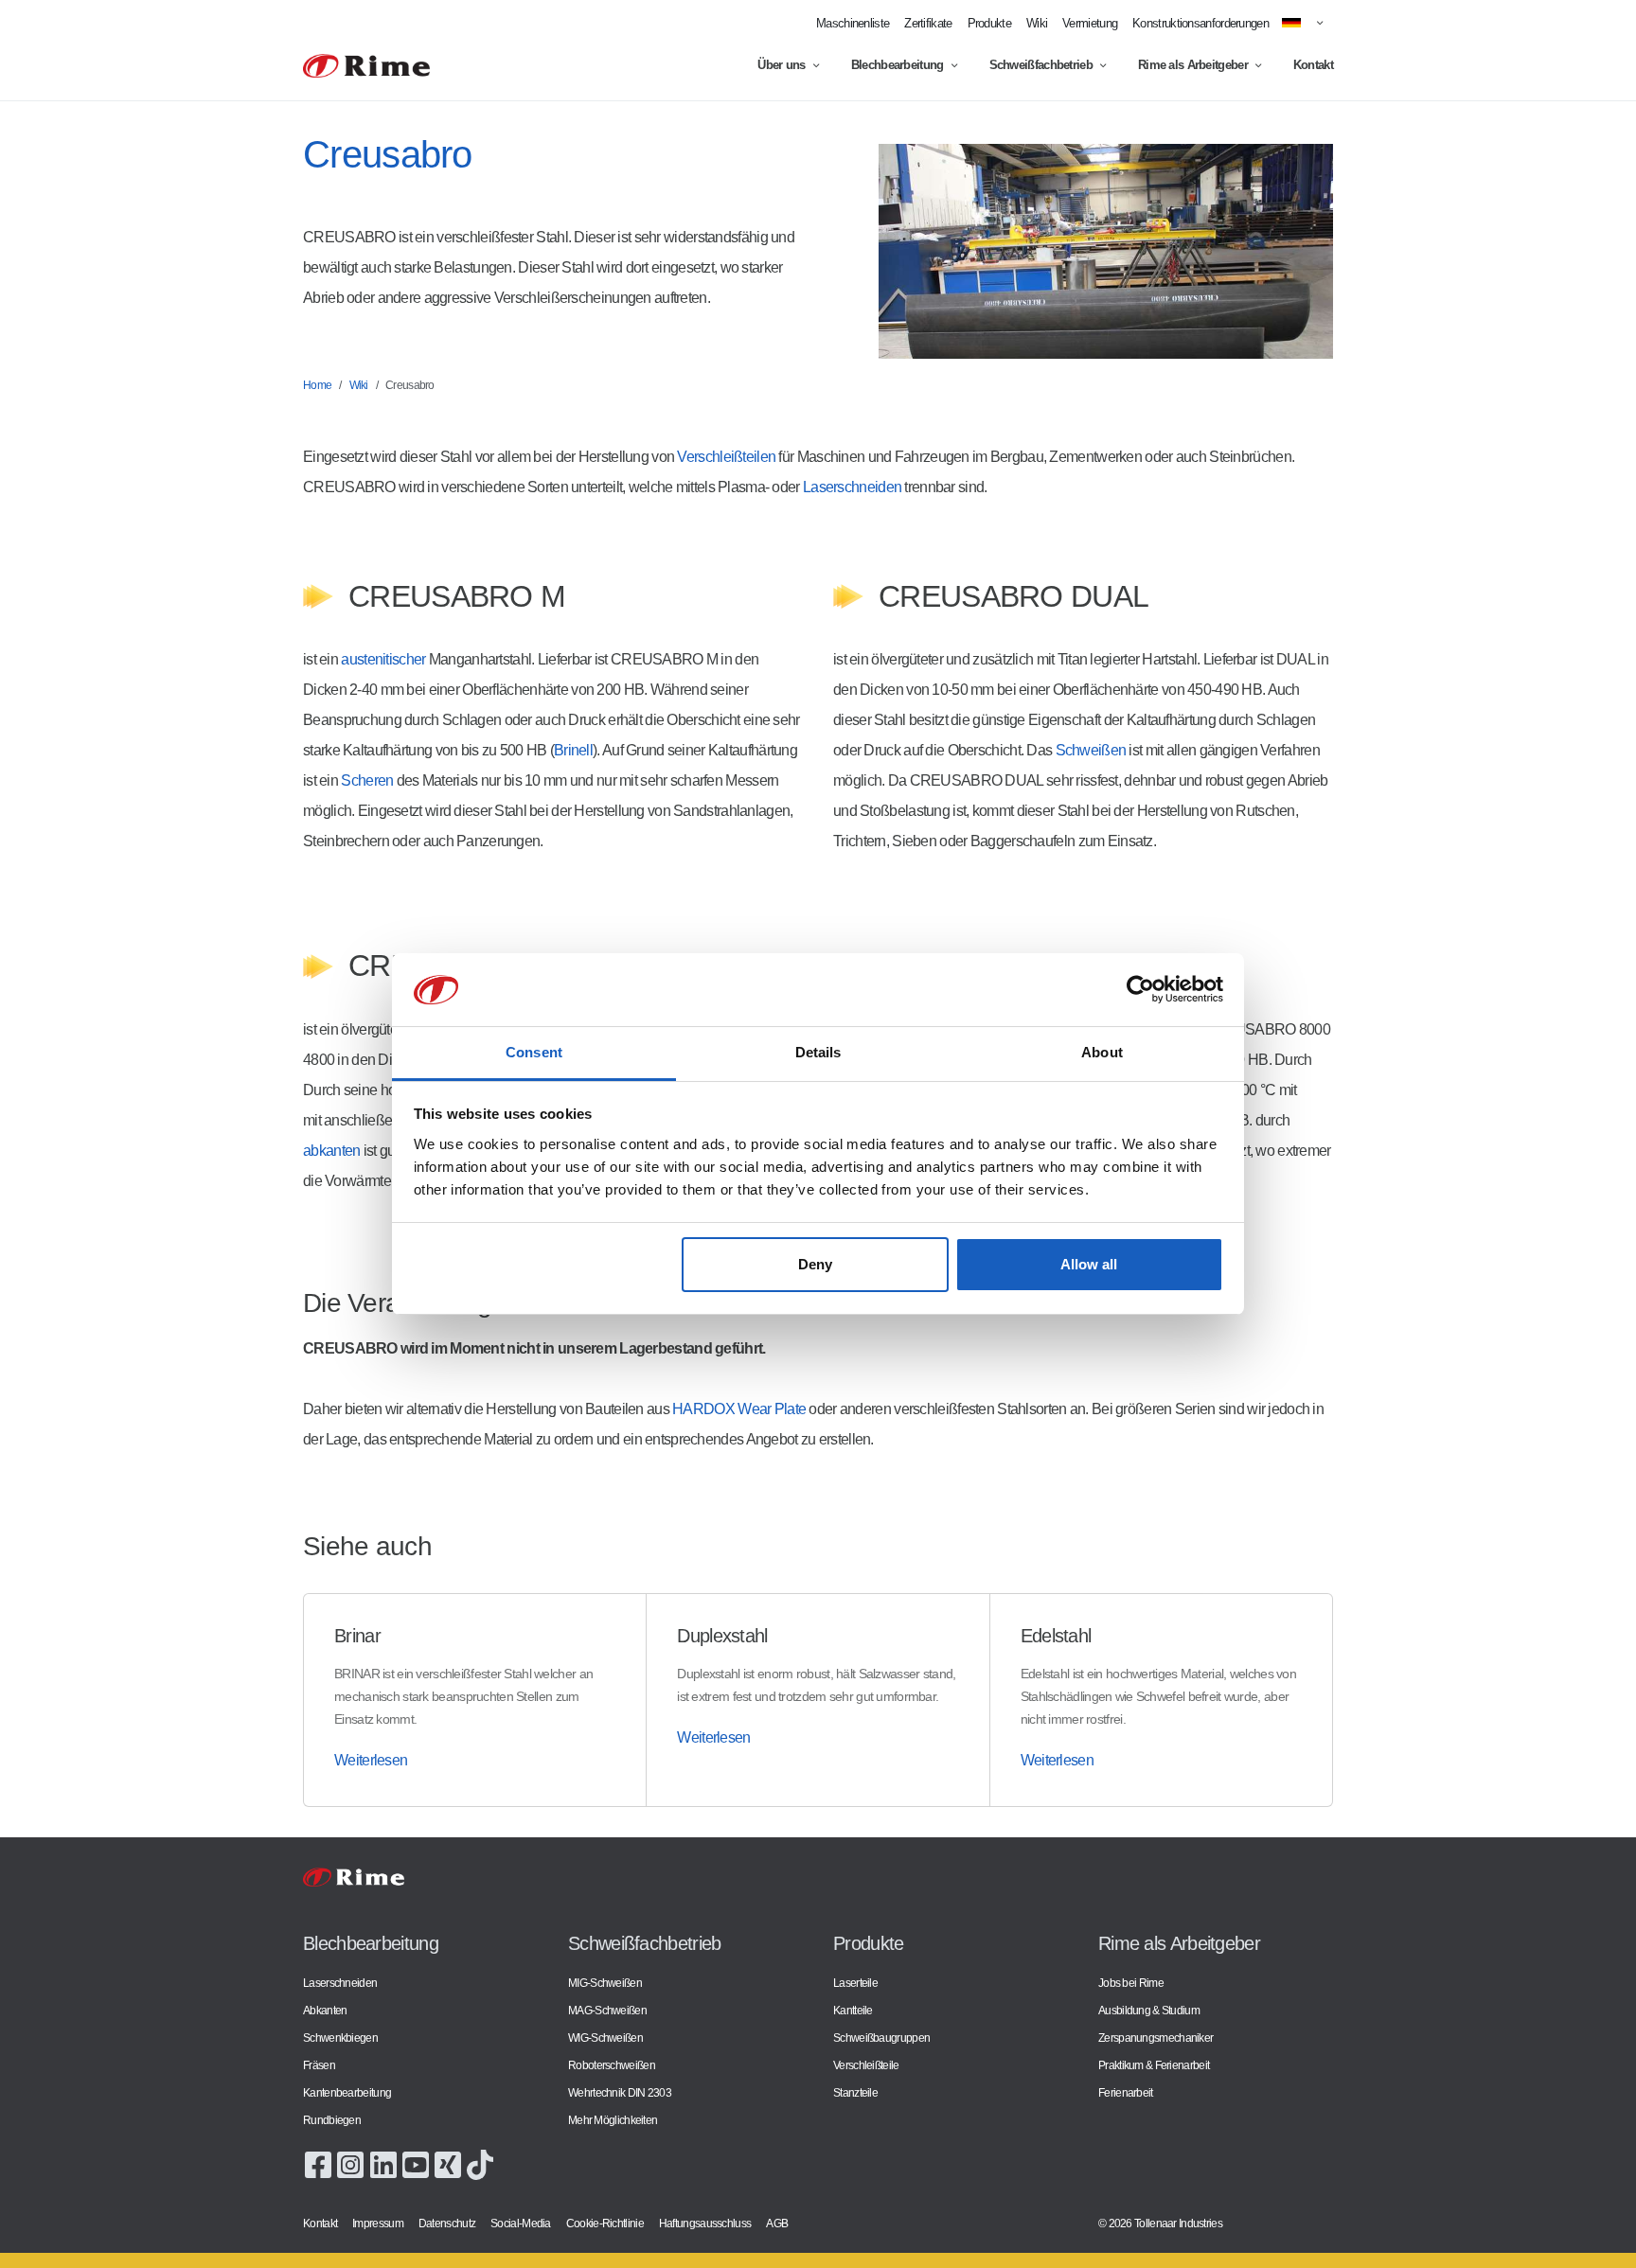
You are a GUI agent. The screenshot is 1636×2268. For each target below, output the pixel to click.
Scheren (367, 780)
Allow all (1089, 1264)
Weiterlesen (371, 1760)
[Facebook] (318, 2163)
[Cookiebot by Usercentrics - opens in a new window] (1140, 990)
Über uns (781, 65)
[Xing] (448, 2163)
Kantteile (853, 2010)
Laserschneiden (852, 487)
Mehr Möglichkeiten (613, 2120)
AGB (777, 2223)
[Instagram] (350, 2163)
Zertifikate (928, 23)
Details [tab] (818, 1052)
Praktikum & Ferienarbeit (1154, 2065)
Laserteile (855, 1983)
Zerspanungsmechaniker (1156, 2038)
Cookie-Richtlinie (605, 2223)
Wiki (1037, 23)
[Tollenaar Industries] (366, 66)
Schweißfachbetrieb (1041, 65)
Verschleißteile (866, 2065)
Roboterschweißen (612, 2065)
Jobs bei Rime (1131, 1983)
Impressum (378, 2223)
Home (317, 385)
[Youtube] (416, 2163)
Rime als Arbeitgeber (1193, 65)
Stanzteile (855, 2092)
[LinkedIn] (383, 2163)
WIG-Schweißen (605, 2038)
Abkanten (325, 2010)
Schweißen (1091, 750)
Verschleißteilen (726, 457)
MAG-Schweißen (607, 2010)
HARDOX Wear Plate (739, 1409)
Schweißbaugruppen (881, 2038)
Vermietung (1090, 23)
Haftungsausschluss (705, 2223)
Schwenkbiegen (340, 2038)
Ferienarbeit (1126, 2092)
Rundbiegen (332, 2120)
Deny (815, 1264)
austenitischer (383, 659)
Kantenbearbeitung (347, 2092)
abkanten (331, 1151)
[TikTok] (480, 2163)
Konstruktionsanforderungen (1200, 23)
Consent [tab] (534, 1052)
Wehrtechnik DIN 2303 (620, 2092)
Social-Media (521, 2223)
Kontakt (1313, 65)
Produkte (989, 23)
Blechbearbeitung (898, 65)
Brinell (573, 750)
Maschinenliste (853, 23)
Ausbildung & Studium (1149, 2010)
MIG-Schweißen (605, 1983)
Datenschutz (447, 2223)
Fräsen (319, 2065)
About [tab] (1102, 1052)
